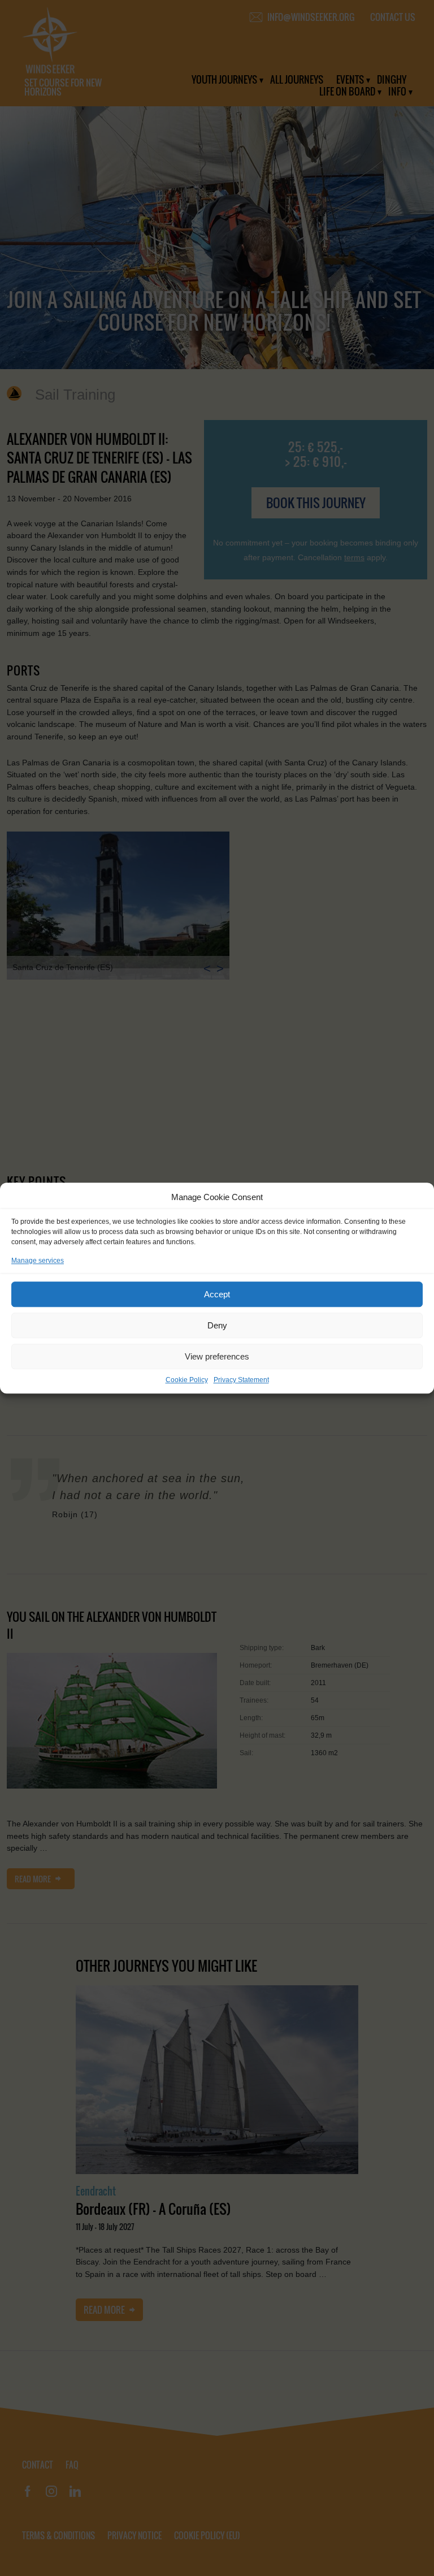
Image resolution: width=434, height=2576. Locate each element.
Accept (217, 1294)
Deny (217, 1325)
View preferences (217, 1356)
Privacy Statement (241, 1380)
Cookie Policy (187, 1380)
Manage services (38, 1261)
